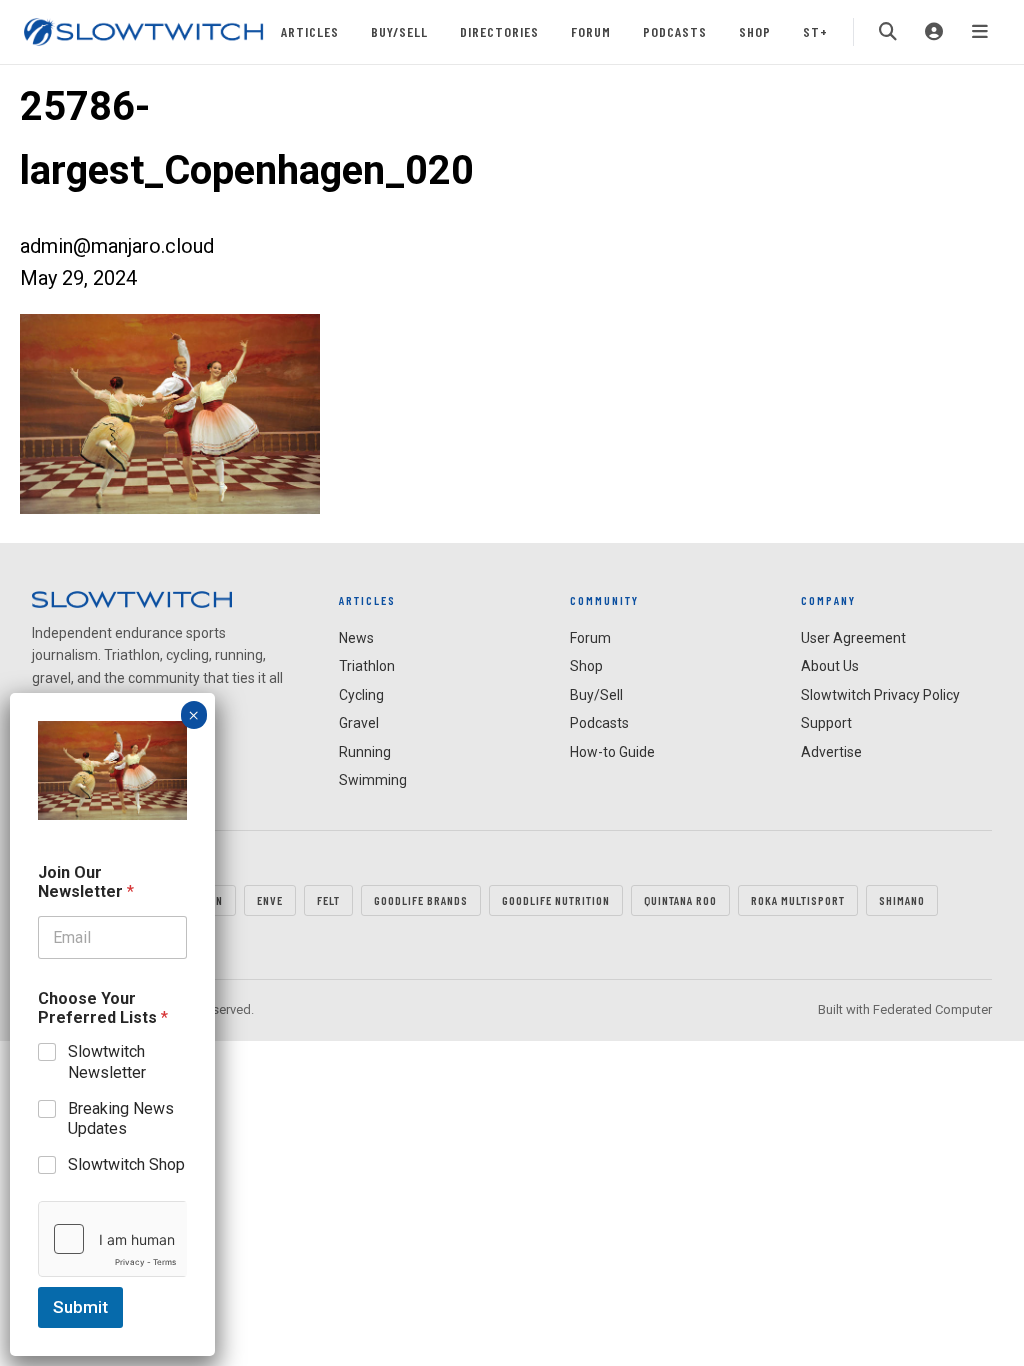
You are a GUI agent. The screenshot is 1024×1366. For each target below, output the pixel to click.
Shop (755, 31)
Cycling (361, 695)
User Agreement (853, 638)
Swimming (373, 780)
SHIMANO (902, 900)
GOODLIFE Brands (421, 900)
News (356, 638)
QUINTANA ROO (680, 900)
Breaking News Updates (121, 1119)
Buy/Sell (399, 31)
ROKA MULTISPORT (798, 900)
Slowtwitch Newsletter (107, 1062)
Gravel (359, 723)
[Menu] (980, 32)
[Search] (888, 32)
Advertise (831, 752)
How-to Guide (612, 752)
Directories (499, 31)
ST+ (815, 31)
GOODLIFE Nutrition (556, 900)
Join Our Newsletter (86, 882)
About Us (830, 666)
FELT (328, 900)
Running (365, 752)
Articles (310, 31)
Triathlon (367, 666)
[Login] (934, 32)
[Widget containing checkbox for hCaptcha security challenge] (112, 1239)
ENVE (270, 900)
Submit (80, 1307)
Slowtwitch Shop (126, 1164)
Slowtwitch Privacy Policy (880, 695)
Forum (591, 31)
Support (826, 723)
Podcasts (675, 31)
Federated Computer (932, 1009)
